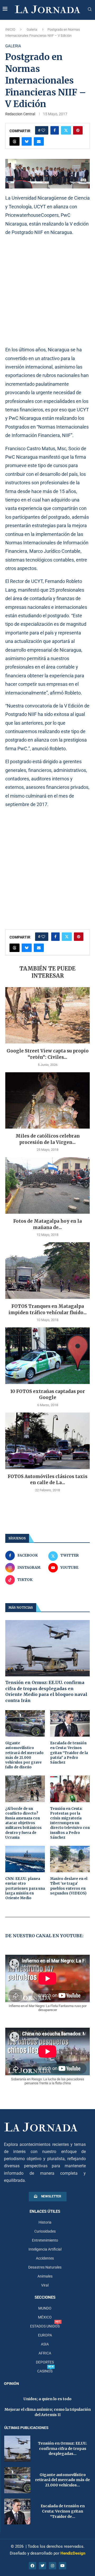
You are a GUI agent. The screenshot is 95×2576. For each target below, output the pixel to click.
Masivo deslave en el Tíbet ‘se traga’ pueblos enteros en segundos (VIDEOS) (69, 1886)
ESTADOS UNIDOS (45, 2326)
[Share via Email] (39, 141)
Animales (45, 2276)
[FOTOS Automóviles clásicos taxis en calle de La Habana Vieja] (47, 1441)
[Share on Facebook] (55, 130)
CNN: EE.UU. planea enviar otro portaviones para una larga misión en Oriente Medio (25, 1888)
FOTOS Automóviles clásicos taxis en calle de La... (47, 1480)
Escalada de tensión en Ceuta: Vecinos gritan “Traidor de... (63, 2511)
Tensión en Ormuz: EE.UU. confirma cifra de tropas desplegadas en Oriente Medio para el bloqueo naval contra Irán (46, 1691)
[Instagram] (53, 2566)
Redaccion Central (20, 114)
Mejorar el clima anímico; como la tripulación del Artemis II (48, 2412)
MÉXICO (45, 2317)
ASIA (45, 2344)
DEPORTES (45, 2362)
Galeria (32, 29)
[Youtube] (63, 2566)
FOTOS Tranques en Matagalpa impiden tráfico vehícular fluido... (48, 1309)
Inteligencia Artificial (45, 2249)
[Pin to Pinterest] (78, 130)
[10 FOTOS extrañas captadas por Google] (47, 1356)
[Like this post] (43, 130)
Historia (45, 2222)
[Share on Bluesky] (27, 141)
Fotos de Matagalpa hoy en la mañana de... (47, 1224)
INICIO (10, 29)
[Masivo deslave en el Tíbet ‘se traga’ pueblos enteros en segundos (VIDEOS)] (70, 1859)
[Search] (90, 10)
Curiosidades (45, 2231)
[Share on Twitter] (66, 130)
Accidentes (45, 2258)
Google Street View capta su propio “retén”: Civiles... (48, 1054)
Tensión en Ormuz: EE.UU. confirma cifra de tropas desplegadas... (63, 2448)
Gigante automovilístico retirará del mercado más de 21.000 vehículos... (63, 2480)
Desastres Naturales (45, 2267)
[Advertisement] (47, 291)
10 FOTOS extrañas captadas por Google (48, 1395)
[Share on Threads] (15, 141)
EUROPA (45, 2335)
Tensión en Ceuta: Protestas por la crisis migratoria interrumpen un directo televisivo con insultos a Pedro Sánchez (70, 1823)
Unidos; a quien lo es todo (47, 2399)
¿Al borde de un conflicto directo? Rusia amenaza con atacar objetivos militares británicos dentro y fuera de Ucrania (23, 1823)
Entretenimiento (45, 2240)
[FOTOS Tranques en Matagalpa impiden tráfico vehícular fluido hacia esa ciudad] (47, 1270)
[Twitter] (42, 2566)
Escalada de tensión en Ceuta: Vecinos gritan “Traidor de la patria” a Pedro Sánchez (69, 1753)
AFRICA (45, 2353)
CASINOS (45, 2371)
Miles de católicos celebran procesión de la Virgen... (48, 1139)
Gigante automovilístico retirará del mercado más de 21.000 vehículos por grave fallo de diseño (24, 1755)
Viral (45, 2285)
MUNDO (45, 2308)
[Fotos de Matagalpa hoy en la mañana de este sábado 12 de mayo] (47, 1185)
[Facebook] (32, 2566)
